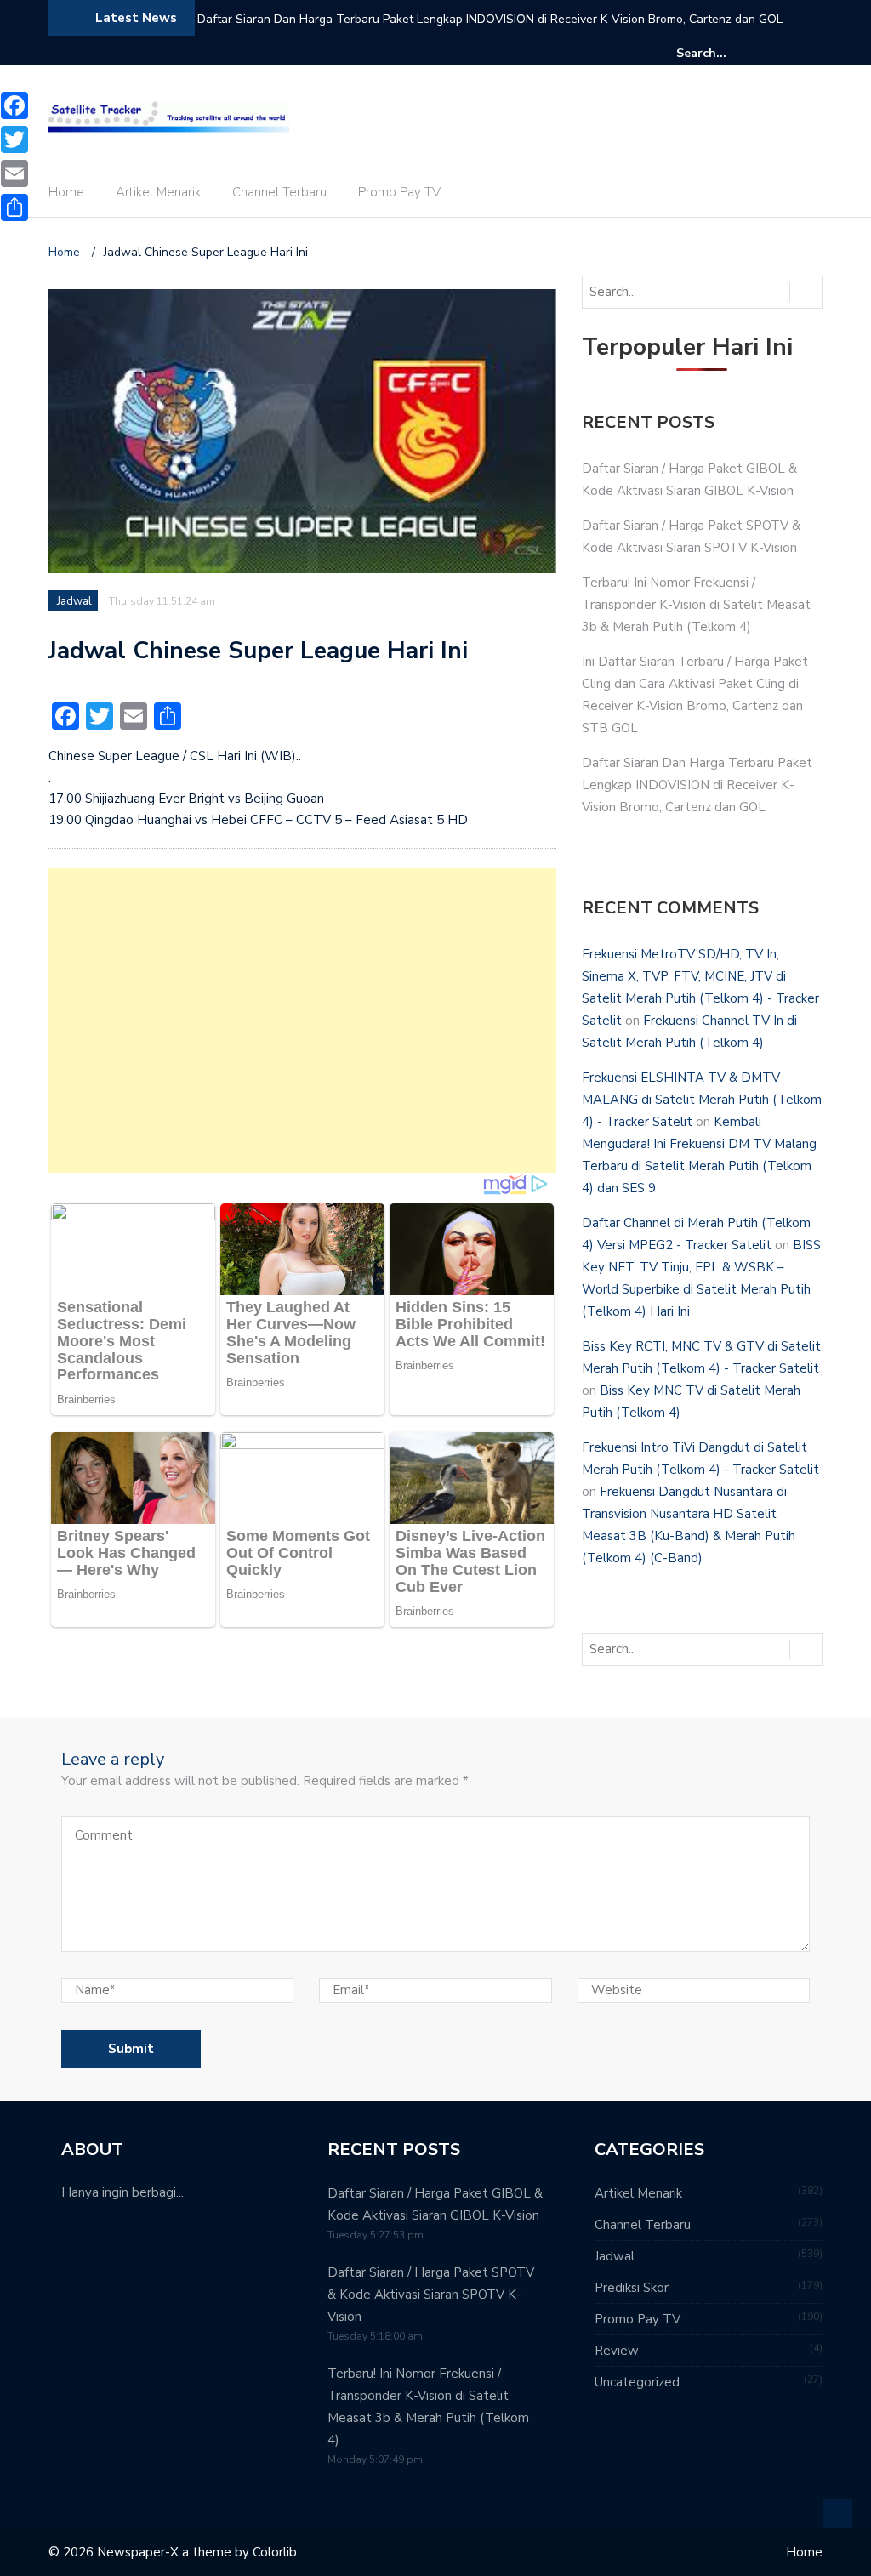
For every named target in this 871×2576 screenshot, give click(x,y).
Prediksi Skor (632, 2288)
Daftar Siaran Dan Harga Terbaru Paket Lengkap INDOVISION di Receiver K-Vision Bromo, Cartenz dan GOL (490, 19)
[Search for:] (728, 53)
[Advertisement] (302, 1021)
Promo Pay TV (399, 192)
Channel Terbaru (279, 192)
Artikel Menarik (158, 192)
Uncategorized (637, 2382)
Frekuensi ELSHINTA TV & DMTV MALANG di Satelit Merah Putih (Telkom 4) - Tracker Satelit (702, 1100)
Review (617, 2351)
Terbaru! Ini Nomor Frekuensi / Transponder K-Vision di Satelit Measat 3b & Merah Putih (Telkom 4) (696, 605)
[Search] (812, 53)
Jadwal (74, 601)
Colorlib (275, 2552)
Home (66, 192)
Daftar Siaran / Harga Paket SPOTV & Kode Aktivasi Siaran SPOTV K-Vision (431, 2295)
